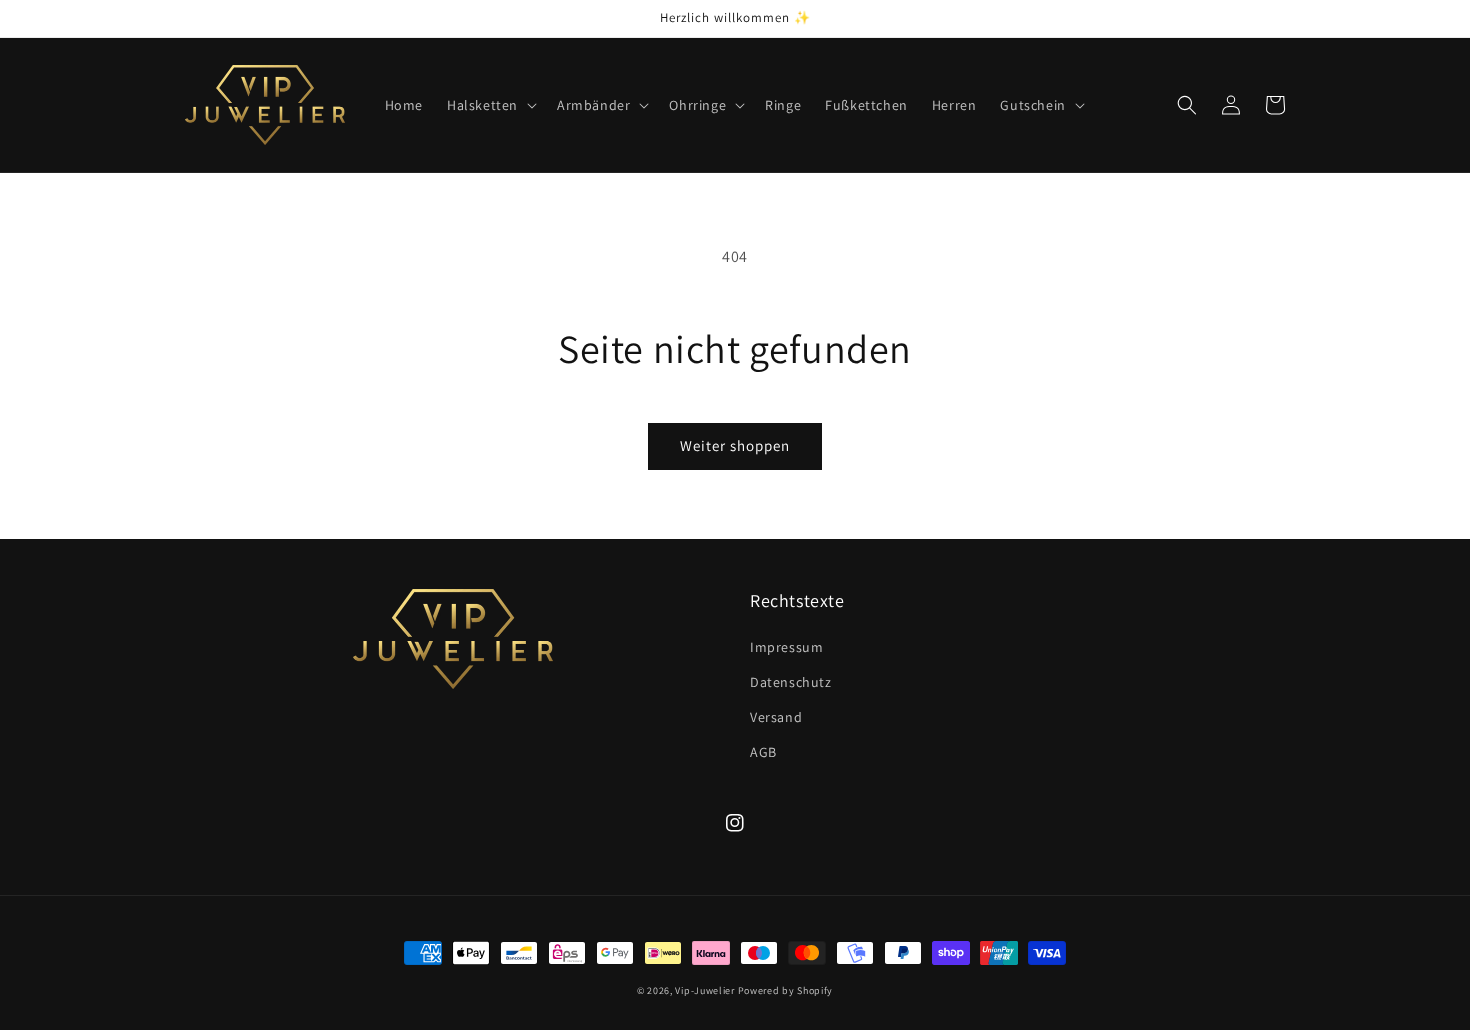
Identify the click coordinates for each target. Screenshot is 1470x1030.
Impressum (786, 647)
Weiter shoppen (735, 445)
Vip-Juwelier (704, 990)
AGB (763, 752)
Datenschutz (791, 682)
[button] (490, 105)
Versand (776, 717)
